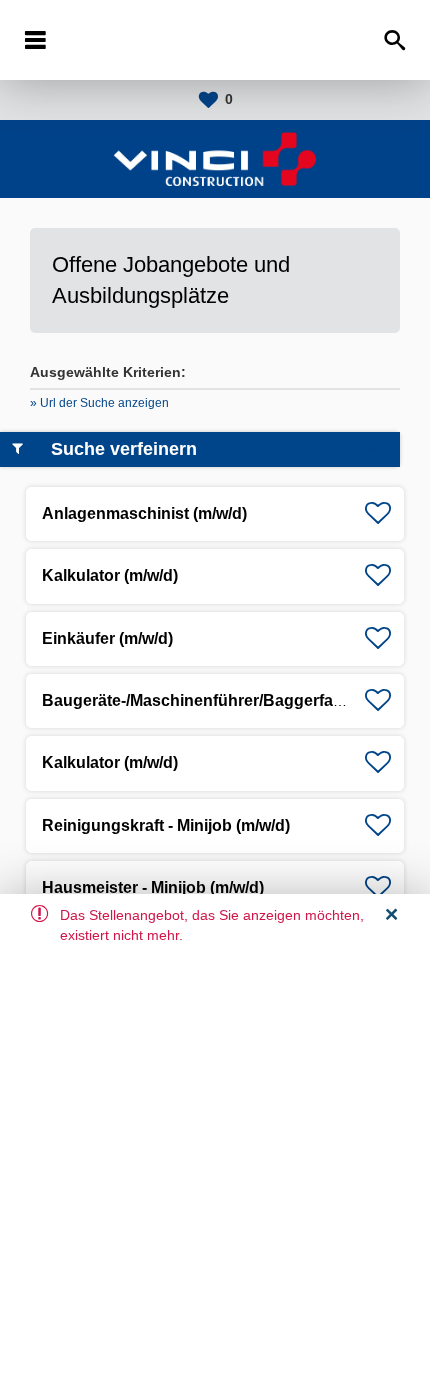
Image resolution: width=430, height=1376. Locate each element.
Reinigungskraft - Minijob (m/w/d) (166, 825)
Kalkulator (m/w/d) (110, 575)
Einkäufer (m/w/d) (107, 638)
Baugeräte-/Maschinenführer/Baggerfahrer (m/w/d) (232, 700)
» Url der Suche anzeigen (99, 403)
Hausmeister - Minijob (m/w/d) (153, 887)
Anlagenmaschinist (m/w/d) (144, 513)
